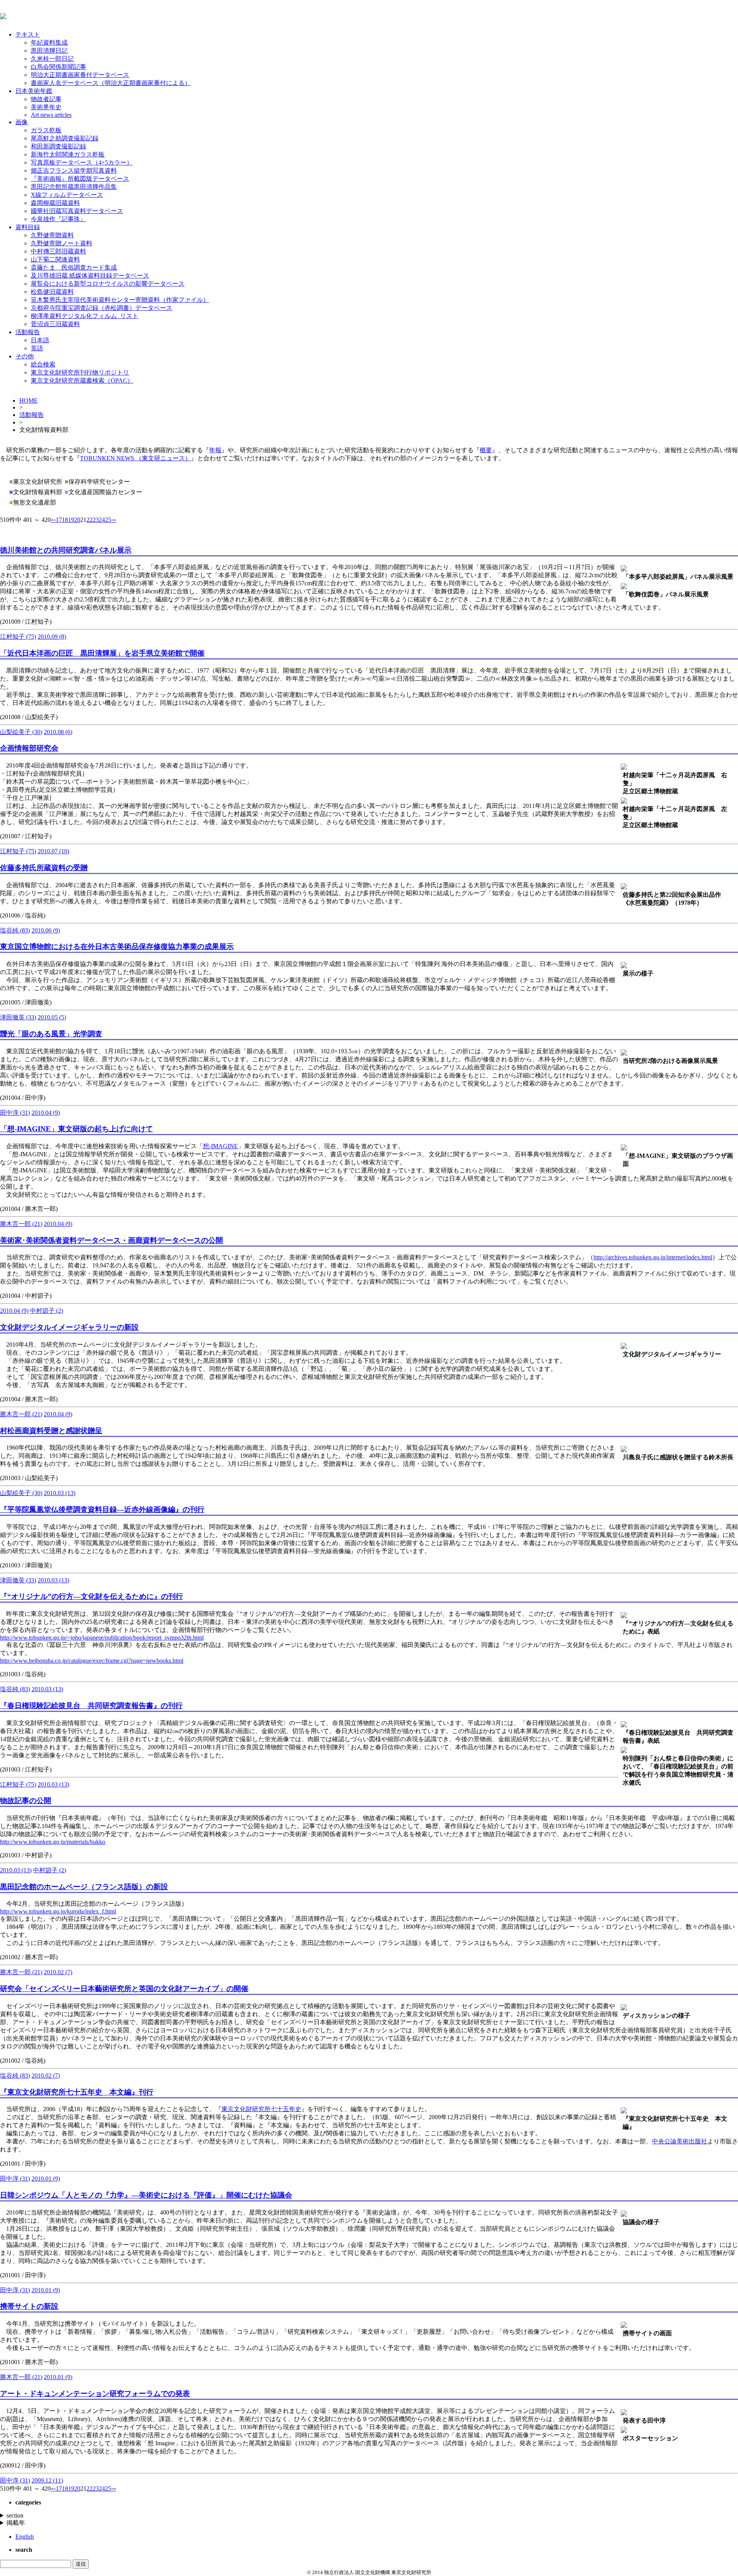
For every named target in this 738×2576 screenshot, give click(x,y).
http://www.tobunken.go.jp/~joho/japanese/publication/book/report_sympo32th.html (102, 1638)
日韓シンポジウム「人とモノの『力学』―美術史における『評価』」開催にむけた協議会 (146, 2195)
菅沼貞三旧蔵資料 (55, 324)
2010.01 (46, 2179)
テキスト (28, 34)
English (25, 2537)
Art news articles (51, 115)
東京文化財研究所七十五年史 (261, 2109)
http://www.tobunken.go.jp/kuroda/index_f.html (58, 1911)
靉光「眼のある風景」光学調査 (51, 1034)
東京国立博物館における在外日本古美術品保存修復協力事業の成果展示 (117, 947)
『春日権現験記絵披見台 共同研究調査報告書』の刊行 (91, 1706)
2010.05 (52, 1017)
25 (108, 520)
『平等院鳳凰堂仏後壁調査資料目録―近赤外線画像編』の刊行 (102, 1509)
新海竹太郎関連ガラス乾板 (68, 154)
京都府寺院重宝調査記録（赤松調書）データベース (101, 308)
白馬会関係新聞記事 (58, 67)
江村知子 (18, 637)
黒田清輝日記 (49, 51)
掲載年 (16, 2523)
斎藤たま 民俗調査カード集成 (74, 267)
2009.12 (47, 2480)
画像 (22, 122)
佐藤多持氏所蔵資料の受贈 (44, 868)
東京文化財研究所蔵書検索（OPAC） (82, 380)
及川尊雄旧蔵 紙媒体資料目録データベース (90, 276)
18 (65, 520)
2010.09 (52, 637)
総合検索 (43, 364)
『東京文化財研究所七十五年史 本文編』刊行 (77, 2092)
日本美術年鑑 (34, 91)
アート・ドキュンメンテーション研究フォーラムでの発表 (95, 2394)
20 (77, 520)
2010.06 (46, 930)
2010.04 (46, 1113)
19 (71, 520)
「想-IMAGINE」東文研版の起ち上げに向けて (76, 1129)
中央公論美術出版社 (680, 2141)
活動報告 (28, 332)
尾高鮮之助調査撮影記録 (65, 138)
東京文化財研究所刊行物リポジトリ (80, 372)
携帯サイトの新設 (29, 2306)
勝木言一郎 (21, 1224)
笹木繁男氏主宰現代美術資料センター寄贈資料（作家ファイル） (120, 300)
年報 (215, 450)
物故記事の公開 (26, 1801)
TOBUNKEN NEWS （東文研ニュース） (135, 458)
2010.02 (58, 1972)
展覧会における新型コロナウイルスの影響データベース (108, 284)
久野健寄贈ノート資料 (61, 243)
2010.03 (60, 1493)
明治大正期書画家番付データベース (80, 75)
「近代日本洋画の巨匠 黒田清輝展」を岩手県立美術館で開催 (102, 653)
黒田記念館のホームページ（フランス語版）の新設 (84, 1887)
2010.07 (53, 851)
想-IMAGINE (220, 1146)
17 (59, 520)
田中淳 (15, 1113)
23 (96, 520)
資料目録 (28, 227)
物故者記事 (46, 99)
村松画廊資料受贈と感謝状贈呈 (51, 1431)
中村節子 (47, 1311)
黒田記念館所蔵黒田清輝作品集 (74, 187)
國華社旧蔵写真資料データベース (77, 211)
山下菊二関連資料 (55, 259)
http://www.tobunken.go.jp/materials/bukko (53, 1842)
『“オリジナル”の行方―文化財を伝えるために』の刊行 (91, 1596)
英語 (37, 348)
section (15, 2515)
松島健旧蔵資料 (52, 292)
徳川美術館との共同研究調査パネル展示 (66, 550)
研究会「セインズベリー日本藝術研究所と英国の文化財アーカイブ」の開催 (124, 1989)
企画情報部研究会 (29, 748)
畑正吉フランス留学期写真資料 (74, 171)
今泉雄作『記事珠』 (58, 219)
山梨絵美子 (21, 732)
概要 (486, 450)
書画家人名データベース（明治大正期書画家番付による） (111, 83)
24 (102, 520)
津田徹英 (18, 1017)
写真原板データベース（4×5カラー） (82, 162)
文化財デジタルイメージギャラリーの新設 (69, 1327)
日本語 (40, 340)
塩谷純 (15, 930)
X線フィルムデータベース (67, 195)
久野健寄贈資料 (52, 235)
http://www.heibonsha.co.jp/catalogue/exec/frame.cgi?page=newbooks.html (92, 1661)
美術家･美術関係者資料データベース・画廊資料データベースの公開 (111, 1240)
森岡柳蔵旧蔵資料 (55, 203)
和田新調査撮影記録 (58, 146)
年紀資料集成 (49, 42)
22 (90, 520)
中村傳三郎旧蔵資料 (58, 251)
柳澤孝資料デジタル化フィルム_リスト (85, 316)
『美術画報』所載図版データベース (80, 179)
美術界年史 (46, 107)
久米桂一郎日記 (52, 59)
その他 (25, 356)
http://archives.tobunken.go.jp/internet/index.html (653, 1257)
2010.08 (58, 732)
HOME (28, 400)
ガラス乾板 (46, 130)
